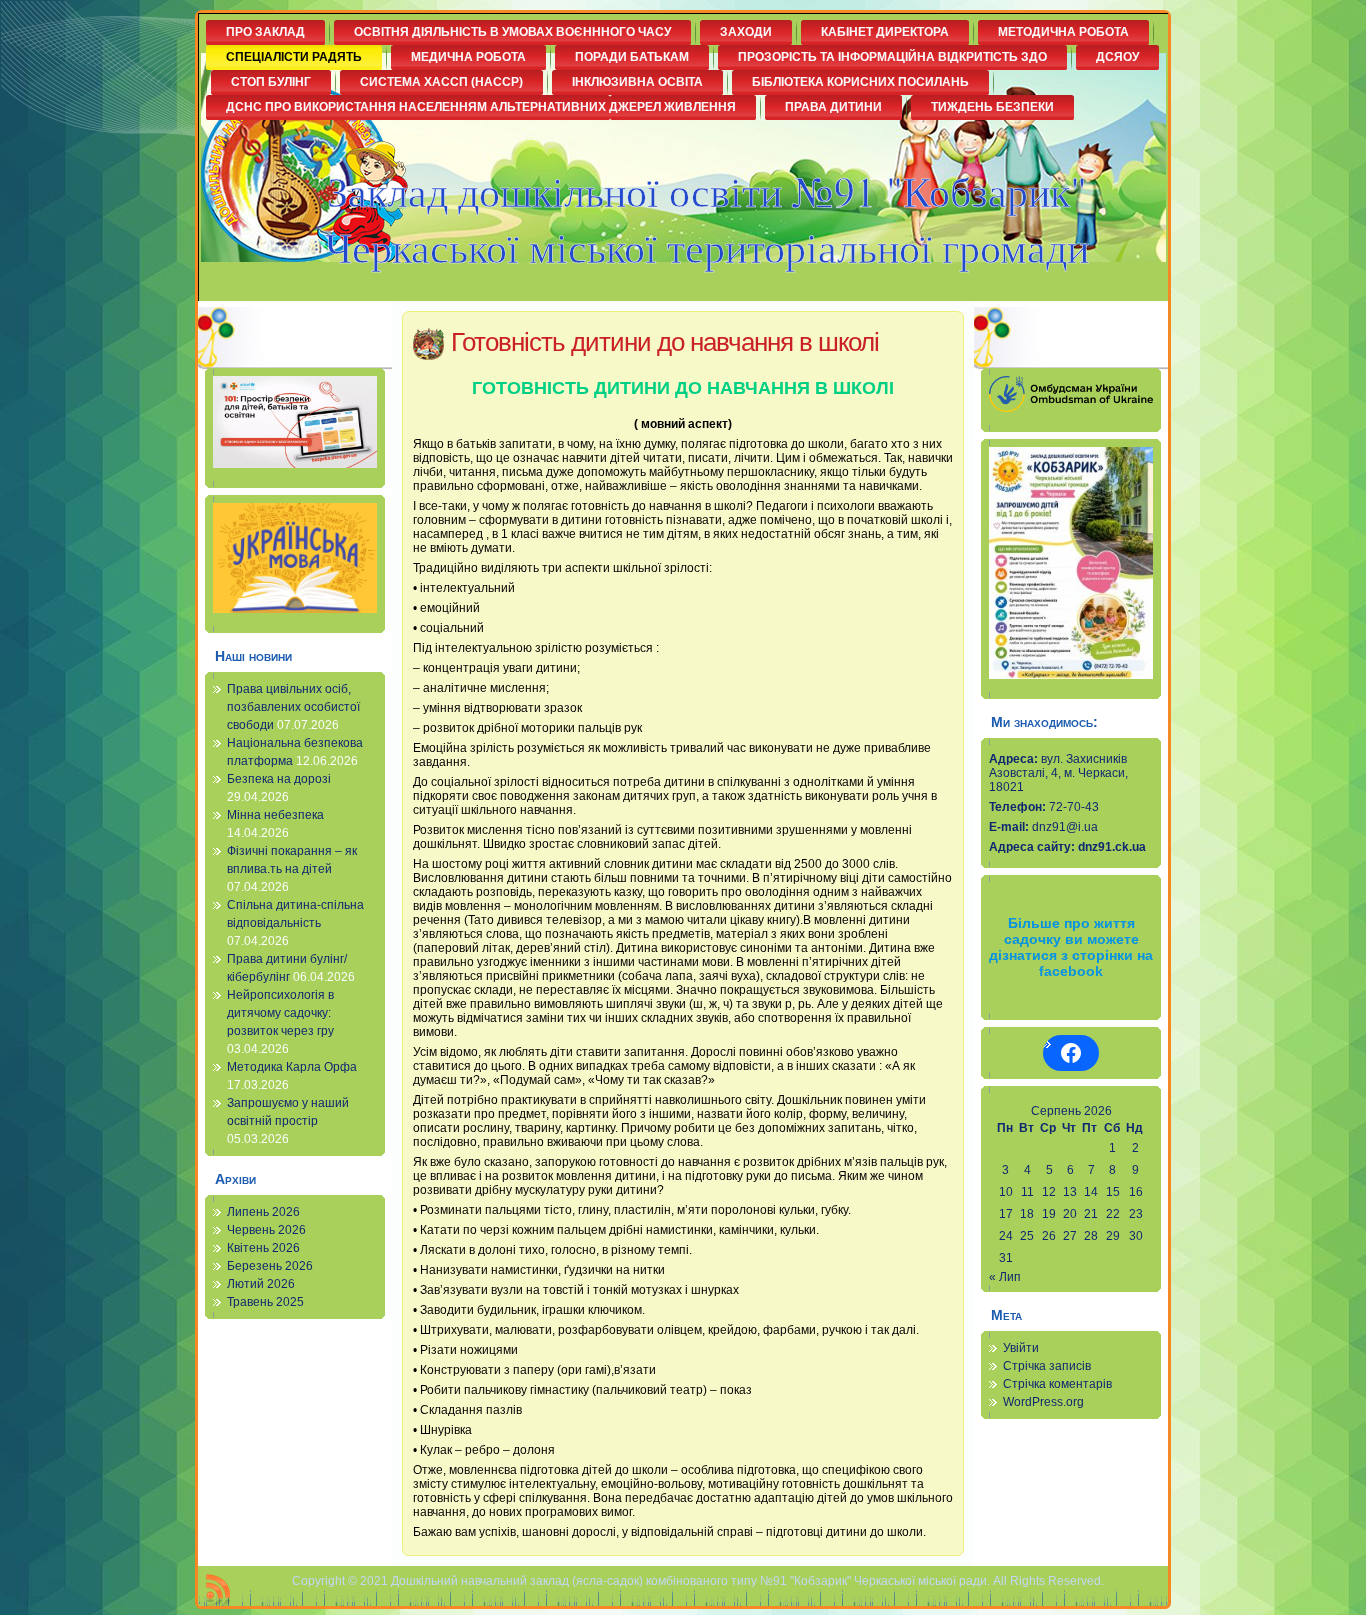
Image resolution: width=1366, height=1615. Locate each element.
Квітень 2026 (263, 1248)
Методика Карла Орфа (292, 1067)
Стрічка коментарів (1057, 1384)
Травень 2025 (265, 1302)
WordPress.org (1043, 1402)
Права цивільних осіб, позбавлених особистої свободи (293, 707)
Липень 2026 (263, 1212)
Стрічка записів (1047, 1366)
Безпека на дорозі (279, 779)
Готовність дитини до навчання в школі (665, 342)
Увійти (1021, 1348)
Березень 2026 (270, 1266)
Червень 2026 (266, 1230)
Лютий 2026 (261, 1284)
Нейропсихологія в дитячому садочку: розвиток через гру (280, 1013)
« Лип (1005, 1277)
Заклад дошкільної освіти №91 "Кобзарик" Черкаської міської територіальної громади (707, 219)
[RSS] (218, 1590)
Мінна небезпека (275, 815)
